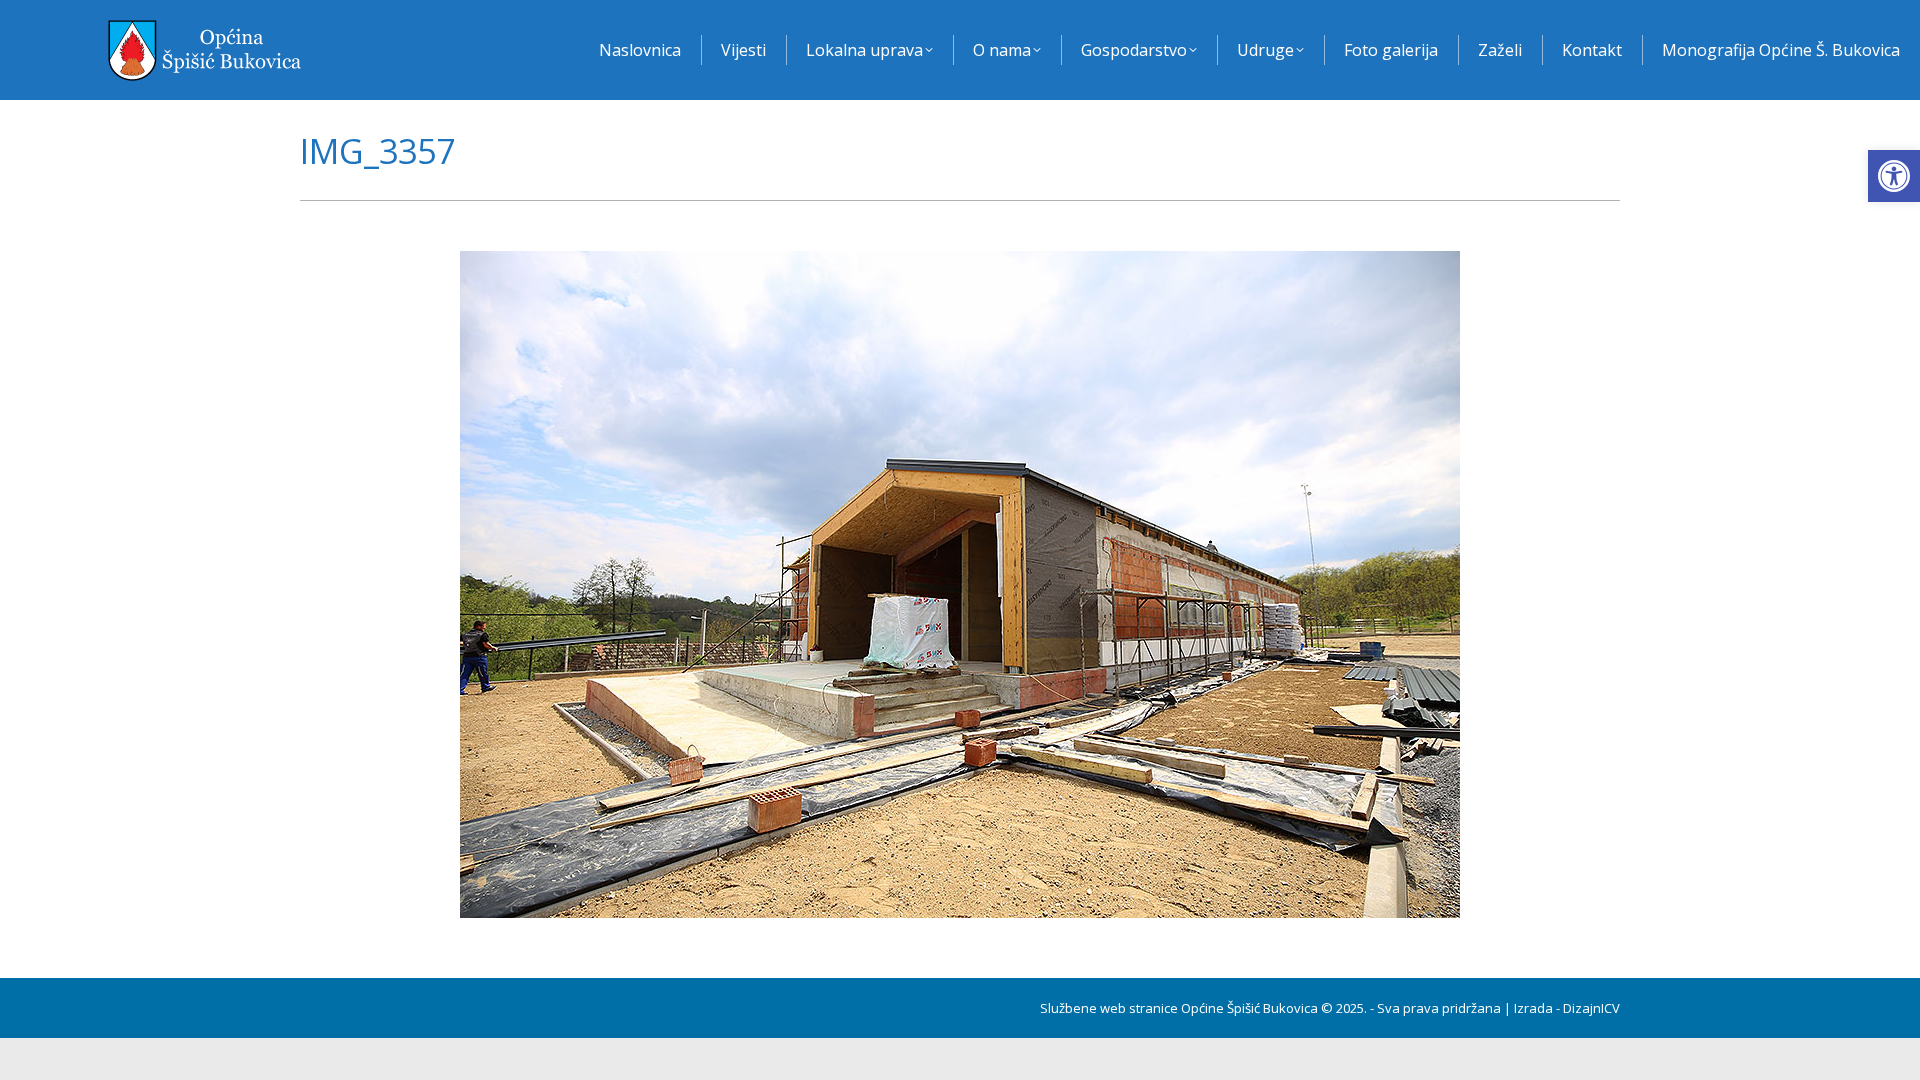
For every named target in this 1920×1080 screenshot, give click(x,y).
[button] (1894, 176)
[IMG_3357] (960, 584)
